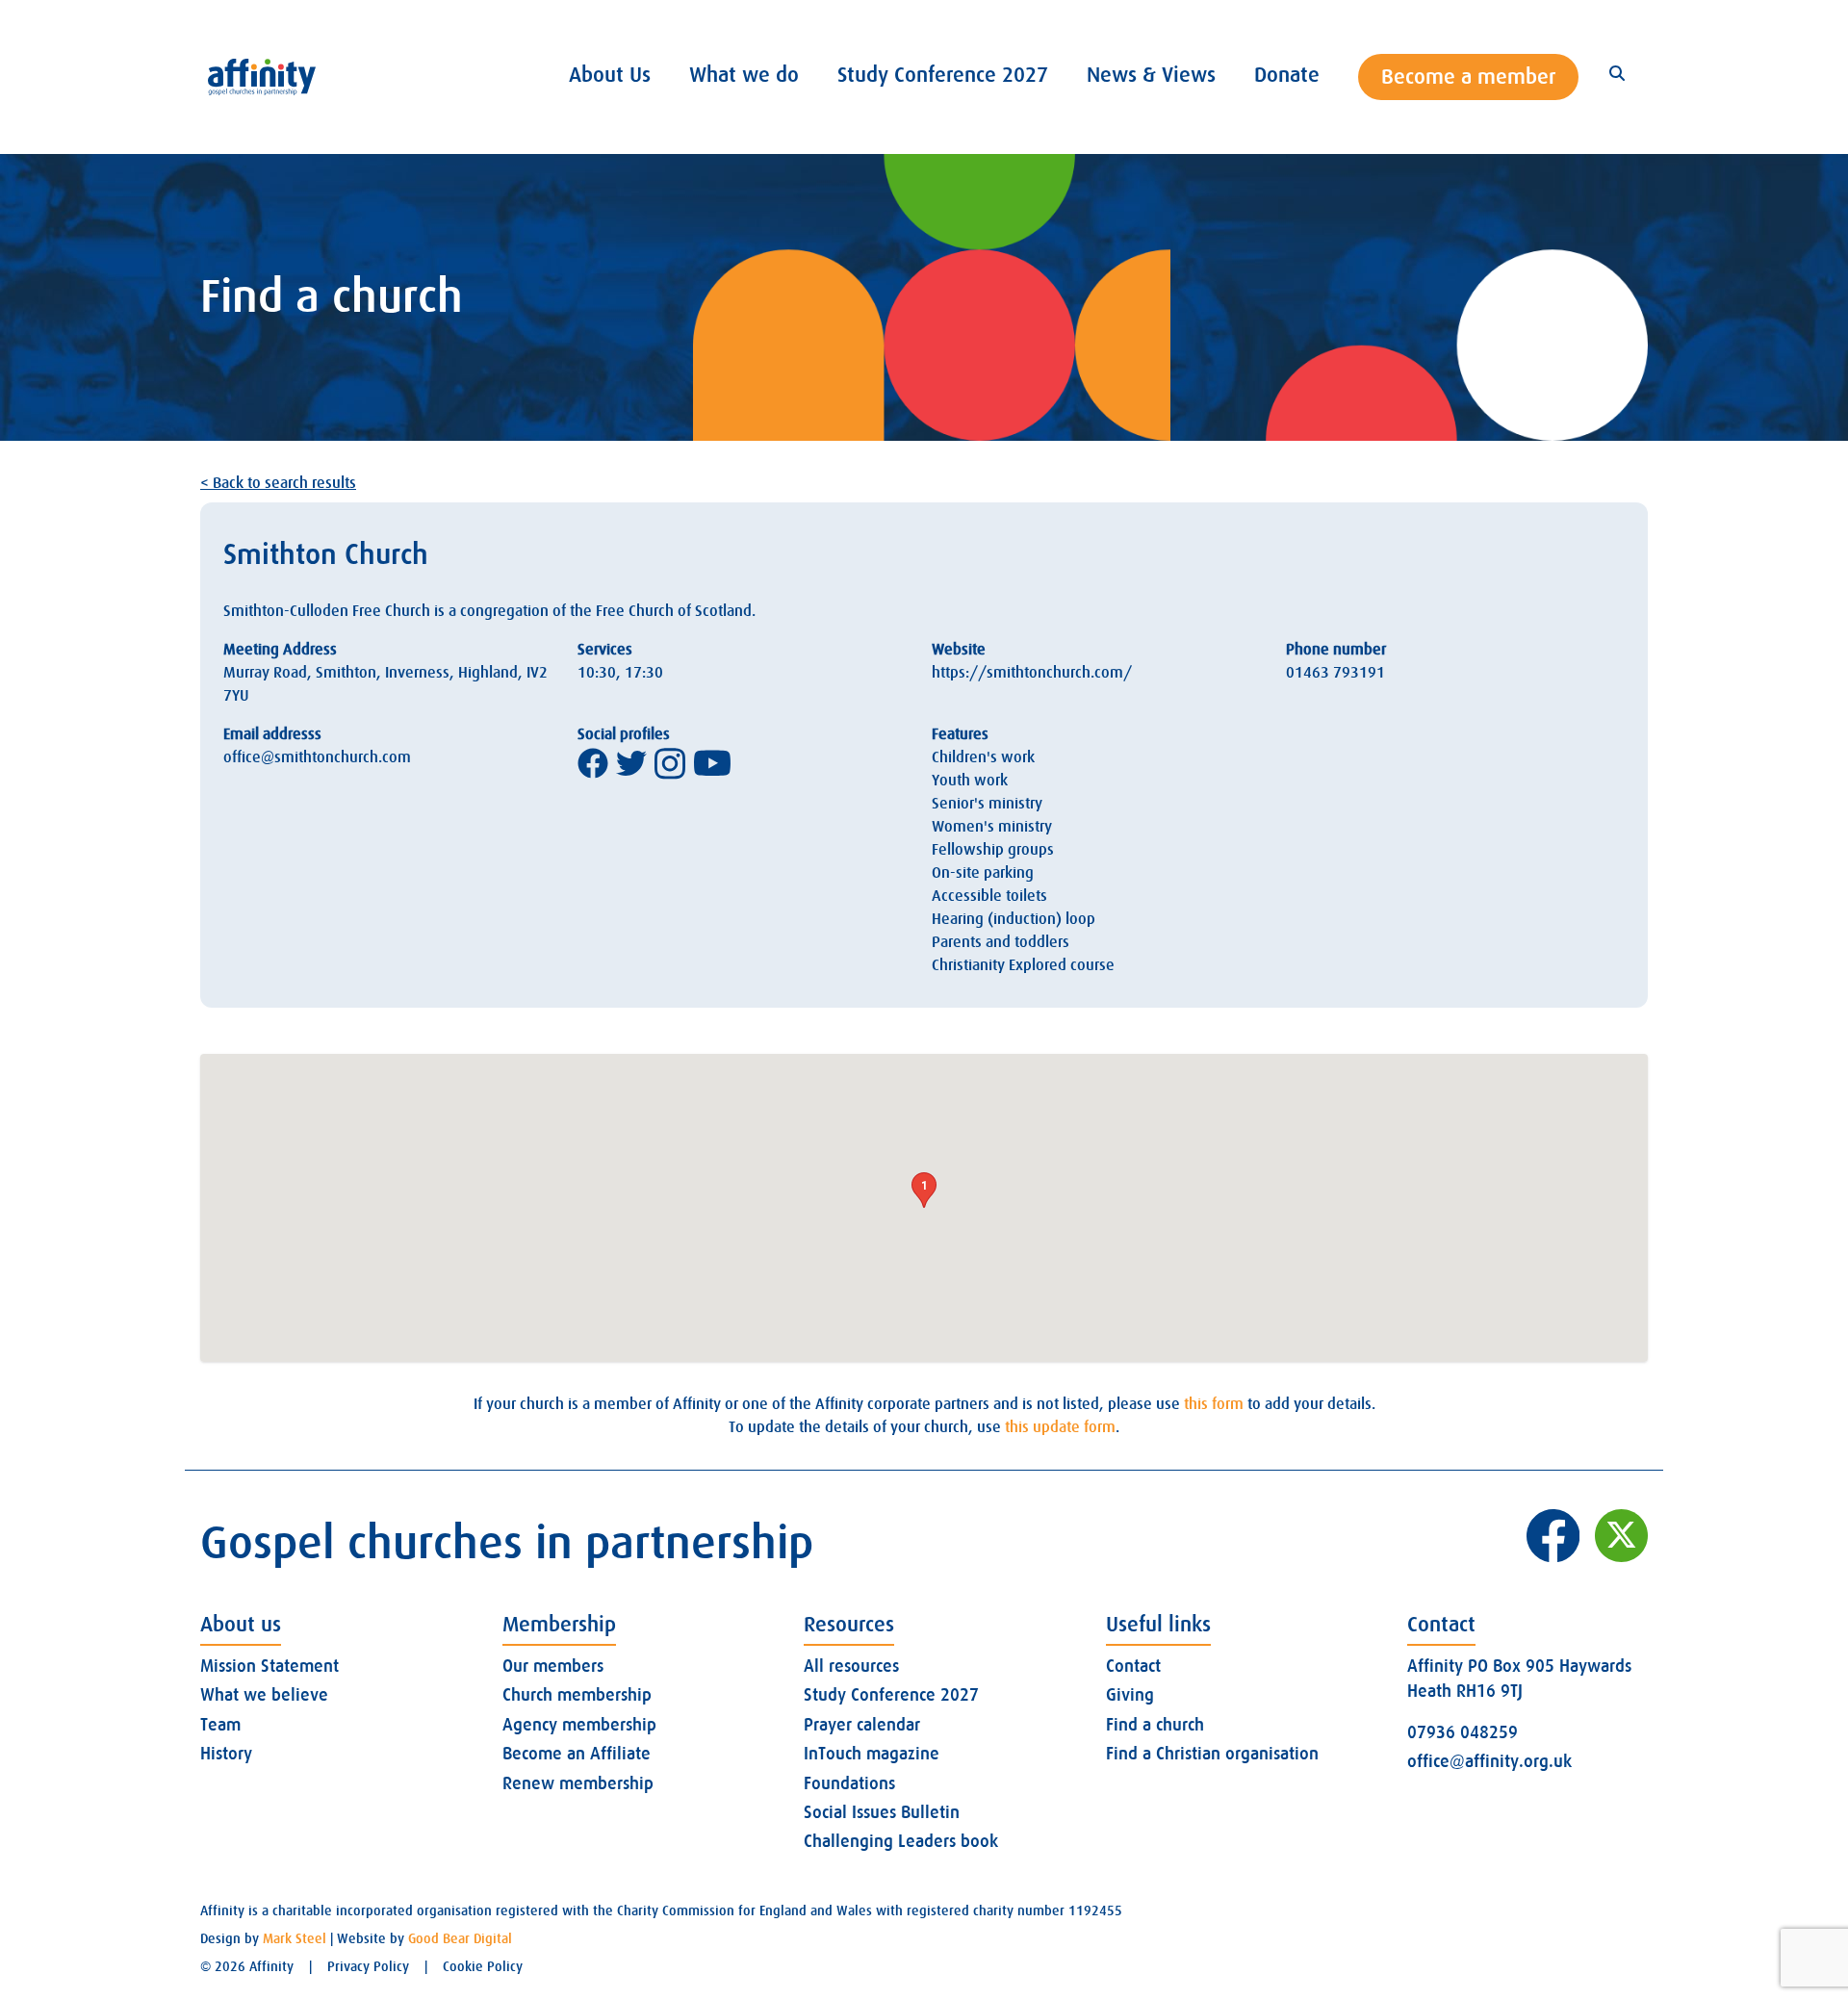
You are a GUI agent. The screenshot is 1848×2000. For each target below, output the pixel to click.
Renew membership (578, 1783)
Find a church (1155, 1725)
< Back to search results (278, 483)
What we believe (264, 1695)
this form (1214, 1404)
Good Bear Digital (460, 1938)
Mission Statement (269, 1666)
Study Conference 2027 (891, 1695)
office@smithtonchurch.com (317, 757)
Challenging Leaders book (901, 1841)
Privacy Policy (368, 1966)
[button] (924, 1190)
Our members (553, 1666)
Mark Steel (295, 1938)
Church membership (577, 1695)
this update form (1060, 1427)
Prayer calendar (862, 1725)
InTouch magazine (872, 1754)
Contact (1133, 1666)
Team (220, 1725)
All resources (851, 1666)
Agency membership (579, 1725)
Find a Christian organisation (1212, 1754)
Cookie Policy (483, 1966)
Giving (1130, 1695)
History (226, 1754)
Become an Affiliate (577, 1754)
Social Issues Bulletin (882, 1812)
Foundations (849, 1783)
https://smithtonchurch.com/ (1032, 673)
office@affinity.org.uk (1489, 1761)
